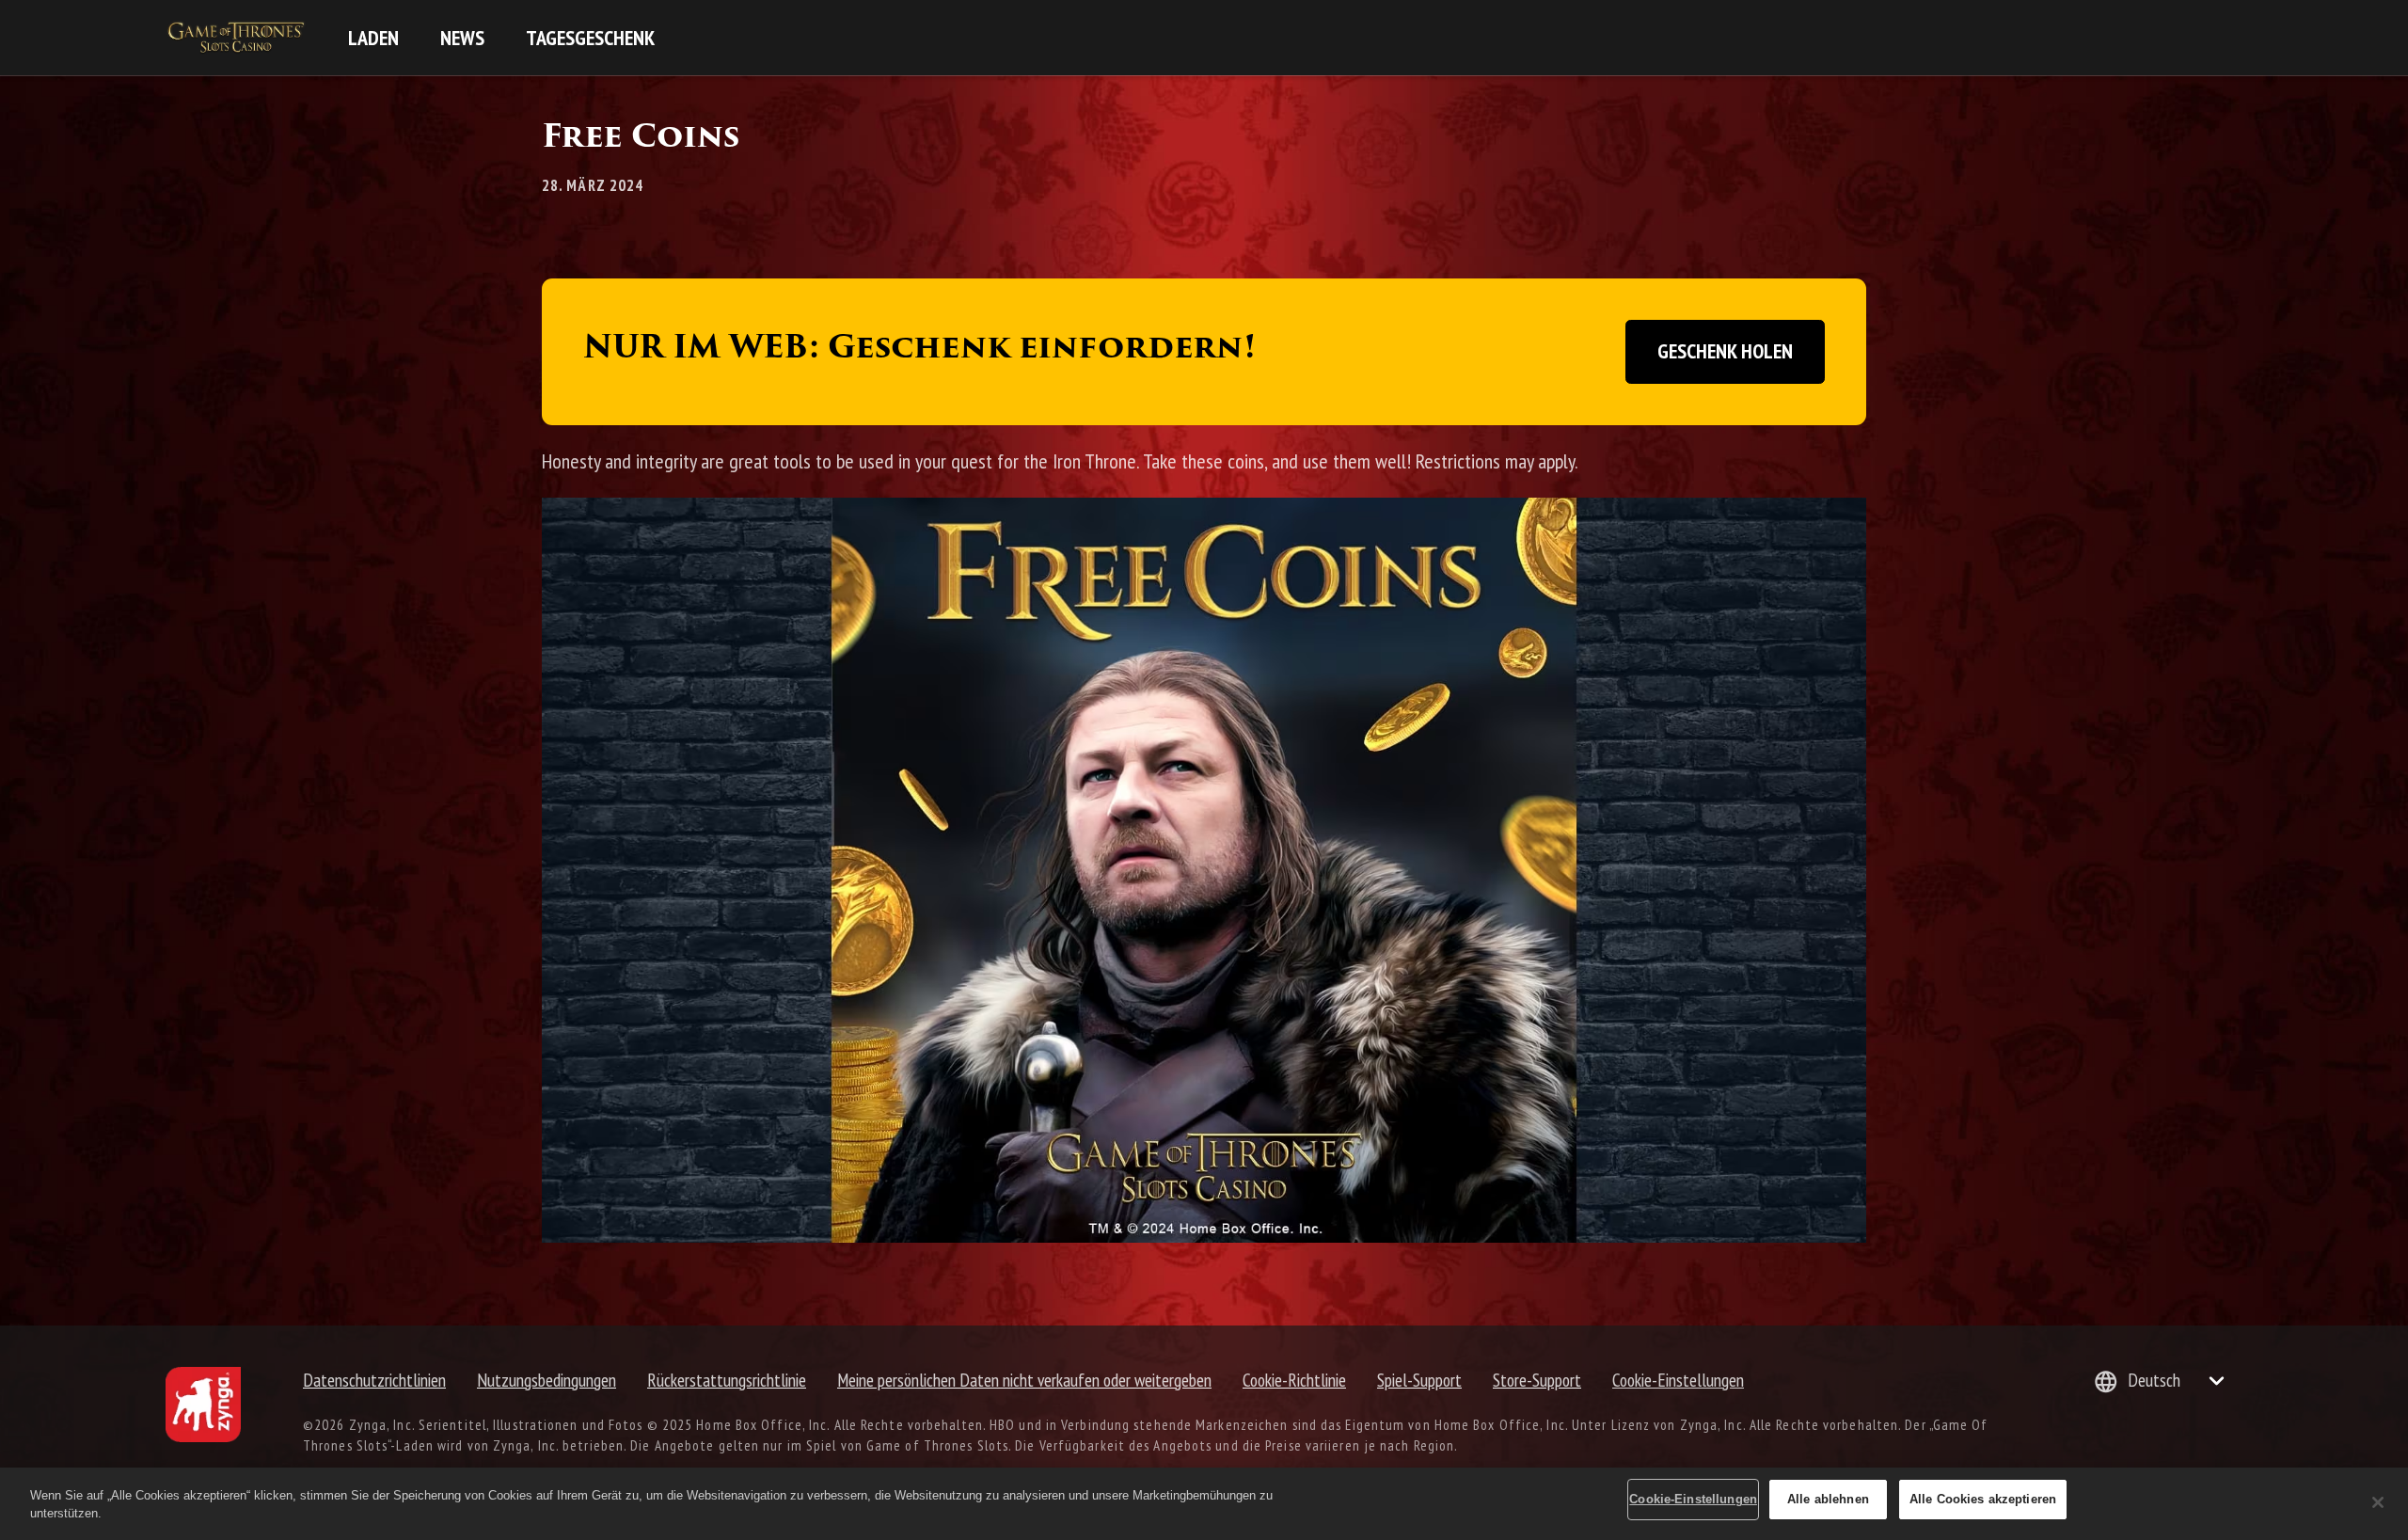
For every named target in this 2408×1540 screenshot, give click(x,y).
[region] (1204, 1504)
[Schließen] (2378, 1502)
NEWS (462, 38)
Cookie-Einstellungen (1678, 1380)
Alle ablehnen (1828, 1499)
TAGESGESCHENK (590, 38)
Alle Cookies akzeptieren (1983, 1499)
